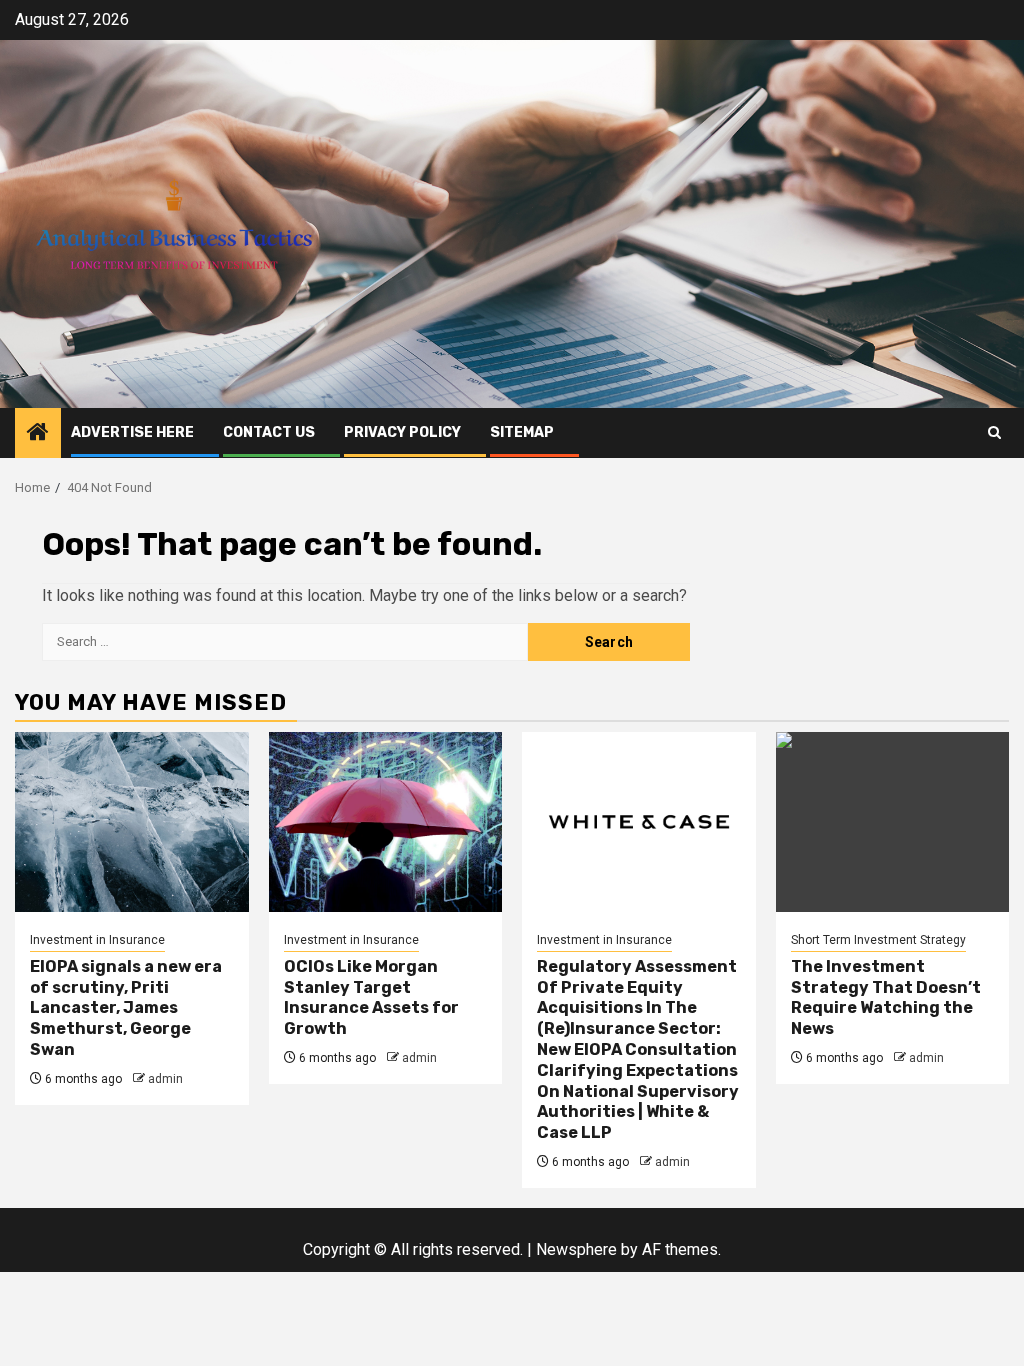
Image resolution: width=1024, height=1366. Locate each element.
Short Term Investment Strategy (878, 940)
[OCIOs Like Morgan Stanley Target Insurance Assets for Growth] (386, 822)
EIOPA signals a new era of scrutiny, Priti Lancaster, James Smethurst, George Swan (126, 1008)
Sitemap (522, 432)
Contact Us (269, 432)
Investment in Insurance (97, 940)
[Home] (38, 434)
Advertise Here (132, 432)
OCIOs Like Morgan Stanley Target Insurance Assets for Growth (371, 997)
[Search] (994, 432)
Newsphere (576, 1249)
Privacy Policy (402, 432)
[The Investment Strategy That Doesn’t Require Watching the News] (893, 822)
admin (165, 1079)
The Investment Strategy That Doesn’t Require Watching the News (886, 997)
